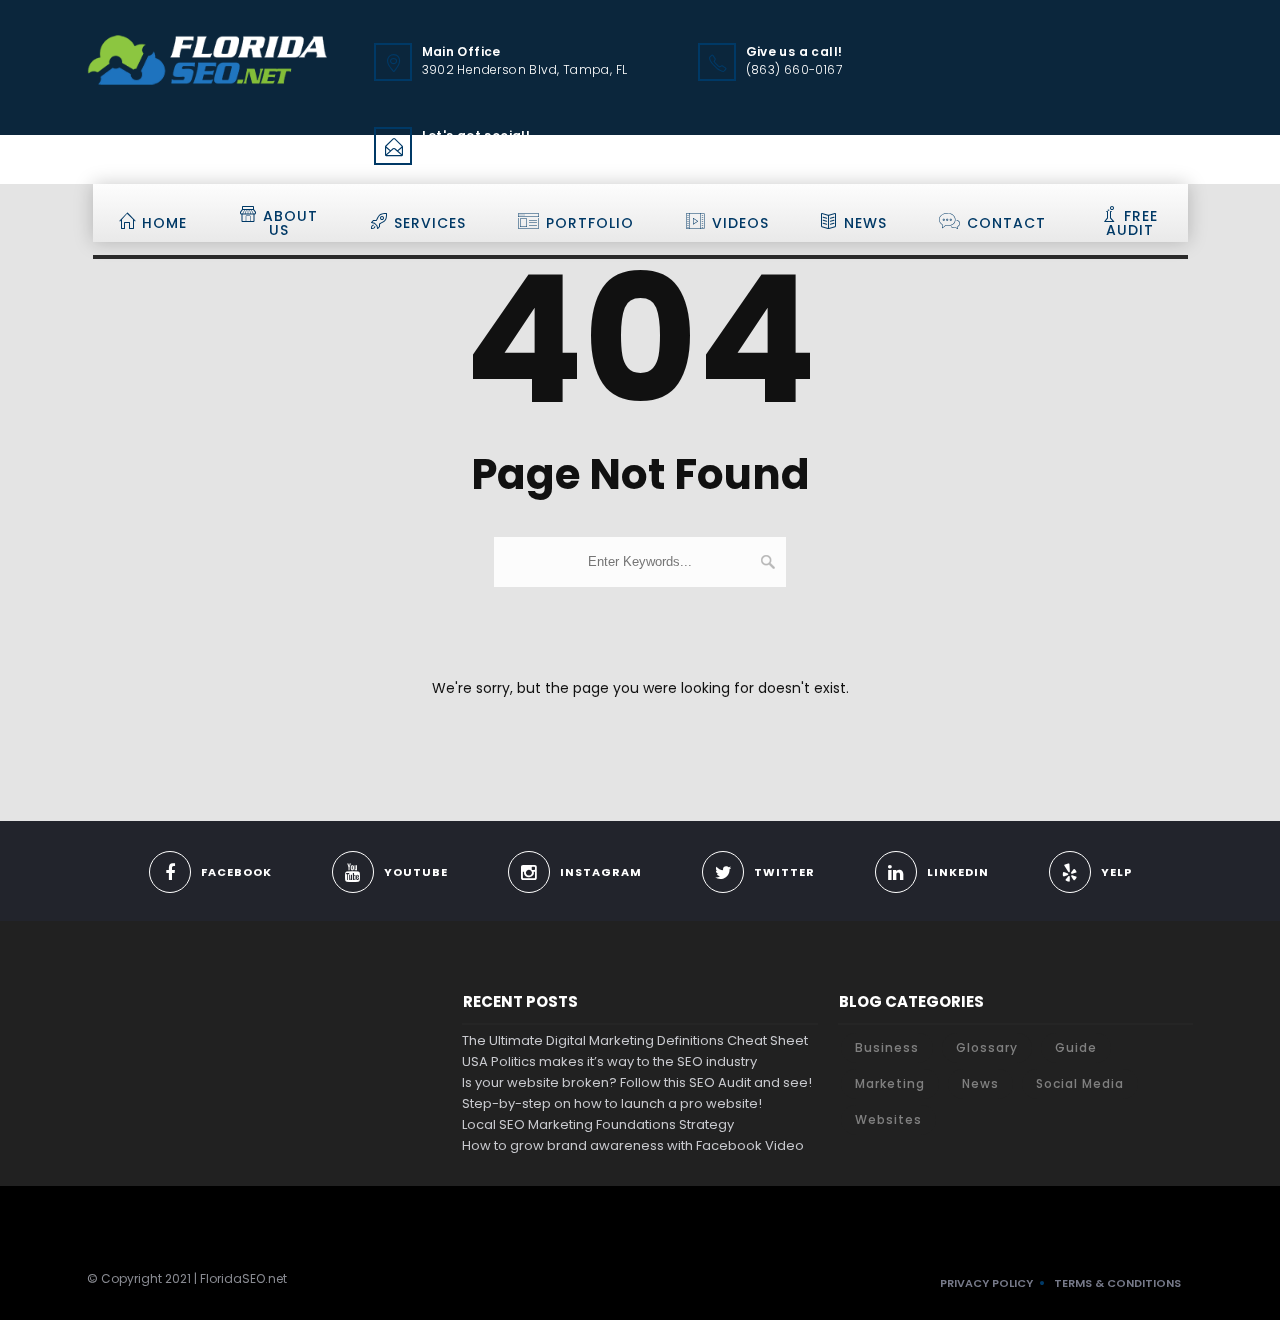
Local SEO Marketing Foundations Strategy (598, 1124)
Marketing (890, 1083)
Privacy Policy (986, 1283)
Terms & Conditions (1117, 1283)
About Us (290, 223)
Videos (740, 223)
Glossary (987, 1047)
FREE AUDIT (1132, 223)
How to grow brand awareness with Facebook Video (633, 1145)
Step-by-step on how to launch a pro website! (612, 1103)
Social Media (1080, 1083)
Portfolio (590, 223)
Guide (1076, 1047)
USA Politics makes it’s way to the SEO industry (609, 1061)
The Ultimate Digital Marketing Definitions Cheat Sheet (635, 1040)
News (865, 223)
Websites (888, 1119)
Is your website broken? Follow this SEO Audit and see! (637, 1082)
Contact (1006, 223)
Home (164, 223)
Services (430, 223)
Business (887, 1047)
